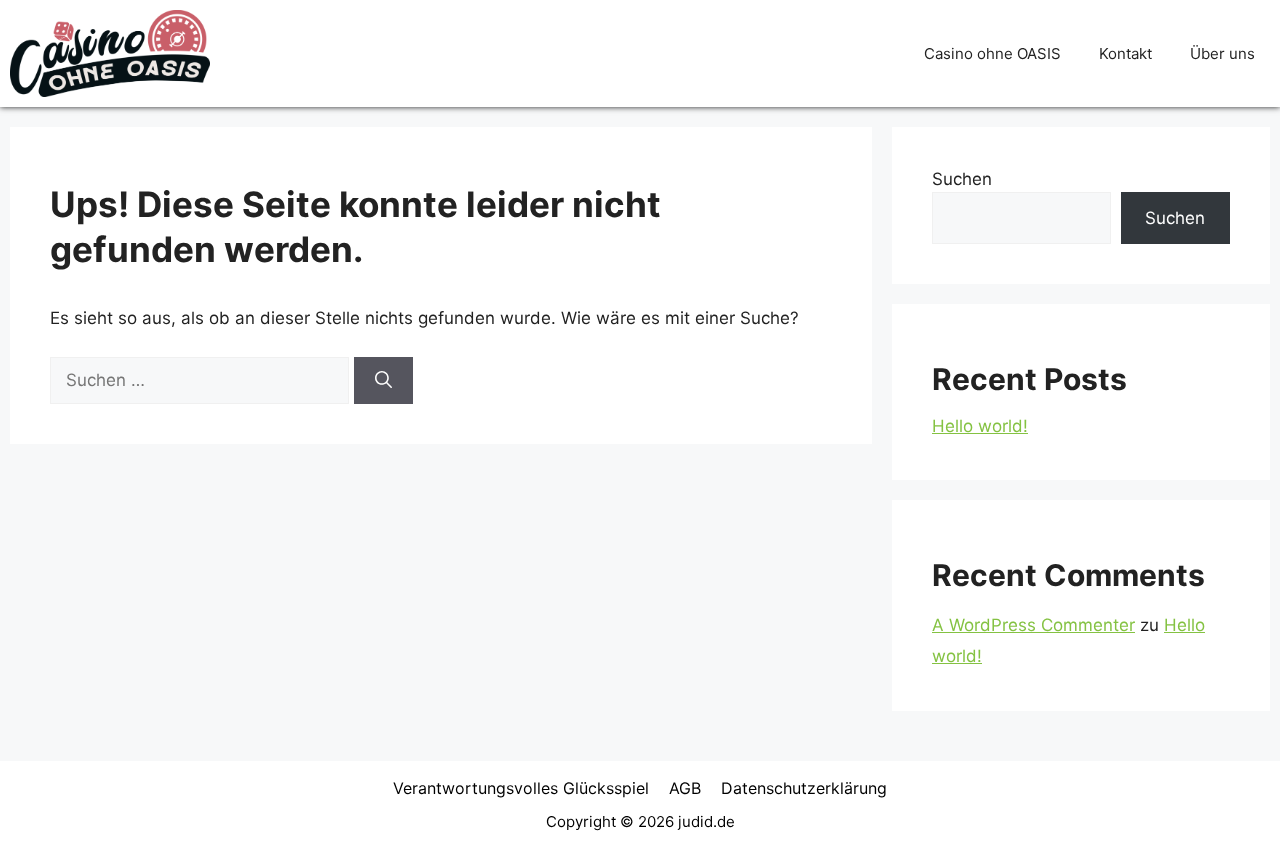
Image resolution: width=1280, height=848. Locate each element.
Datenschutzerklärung (804, 788)
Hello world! (980, 426)
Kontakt (1125, 53)
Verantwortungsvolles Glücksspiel (521, 788)
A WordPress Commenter (1033, 625)
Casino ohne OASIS (992, 53)
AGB (685, 788)
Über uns (1222, 53)
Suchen (962, 179)
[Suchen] (383, 381)
